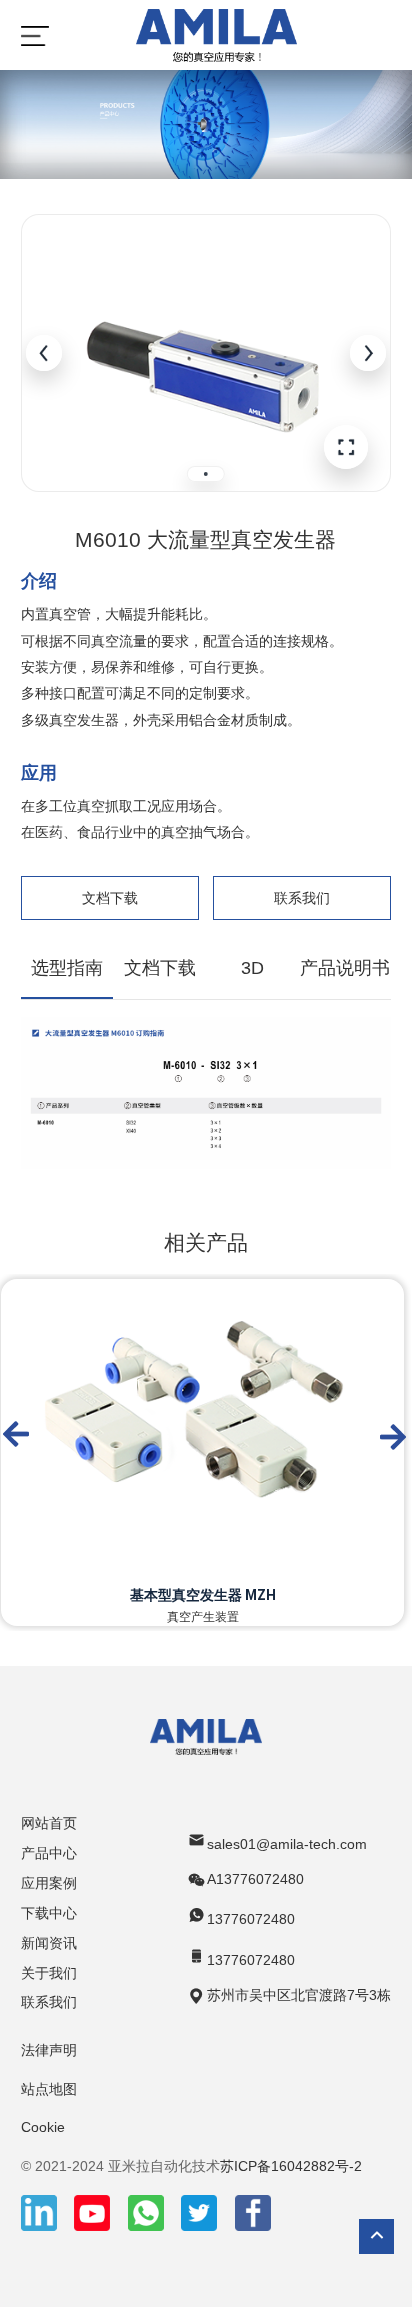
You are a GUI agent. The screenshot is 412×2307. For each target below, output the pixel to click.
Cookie (43, 2127)
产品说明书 (345, 968)
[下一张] (368, 353)
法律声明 (49, 2050)
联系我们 (302, 898)
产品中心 (49, 1853)
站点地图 (49, 2089)
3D (252, 968)
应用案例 (49, 1883)
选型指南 (67, 968)
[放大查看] (346, 447)
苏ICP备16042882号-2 (291, 2166)
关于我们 (49, 1973)
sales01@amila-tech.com (287, 1844)
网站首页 (49, 1823)
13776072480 (251, 1919)
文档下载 (110, 898)
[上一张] (44, 353)
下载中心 (49, 1913)
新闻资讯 (49, 1943)
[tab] (206, 474)
